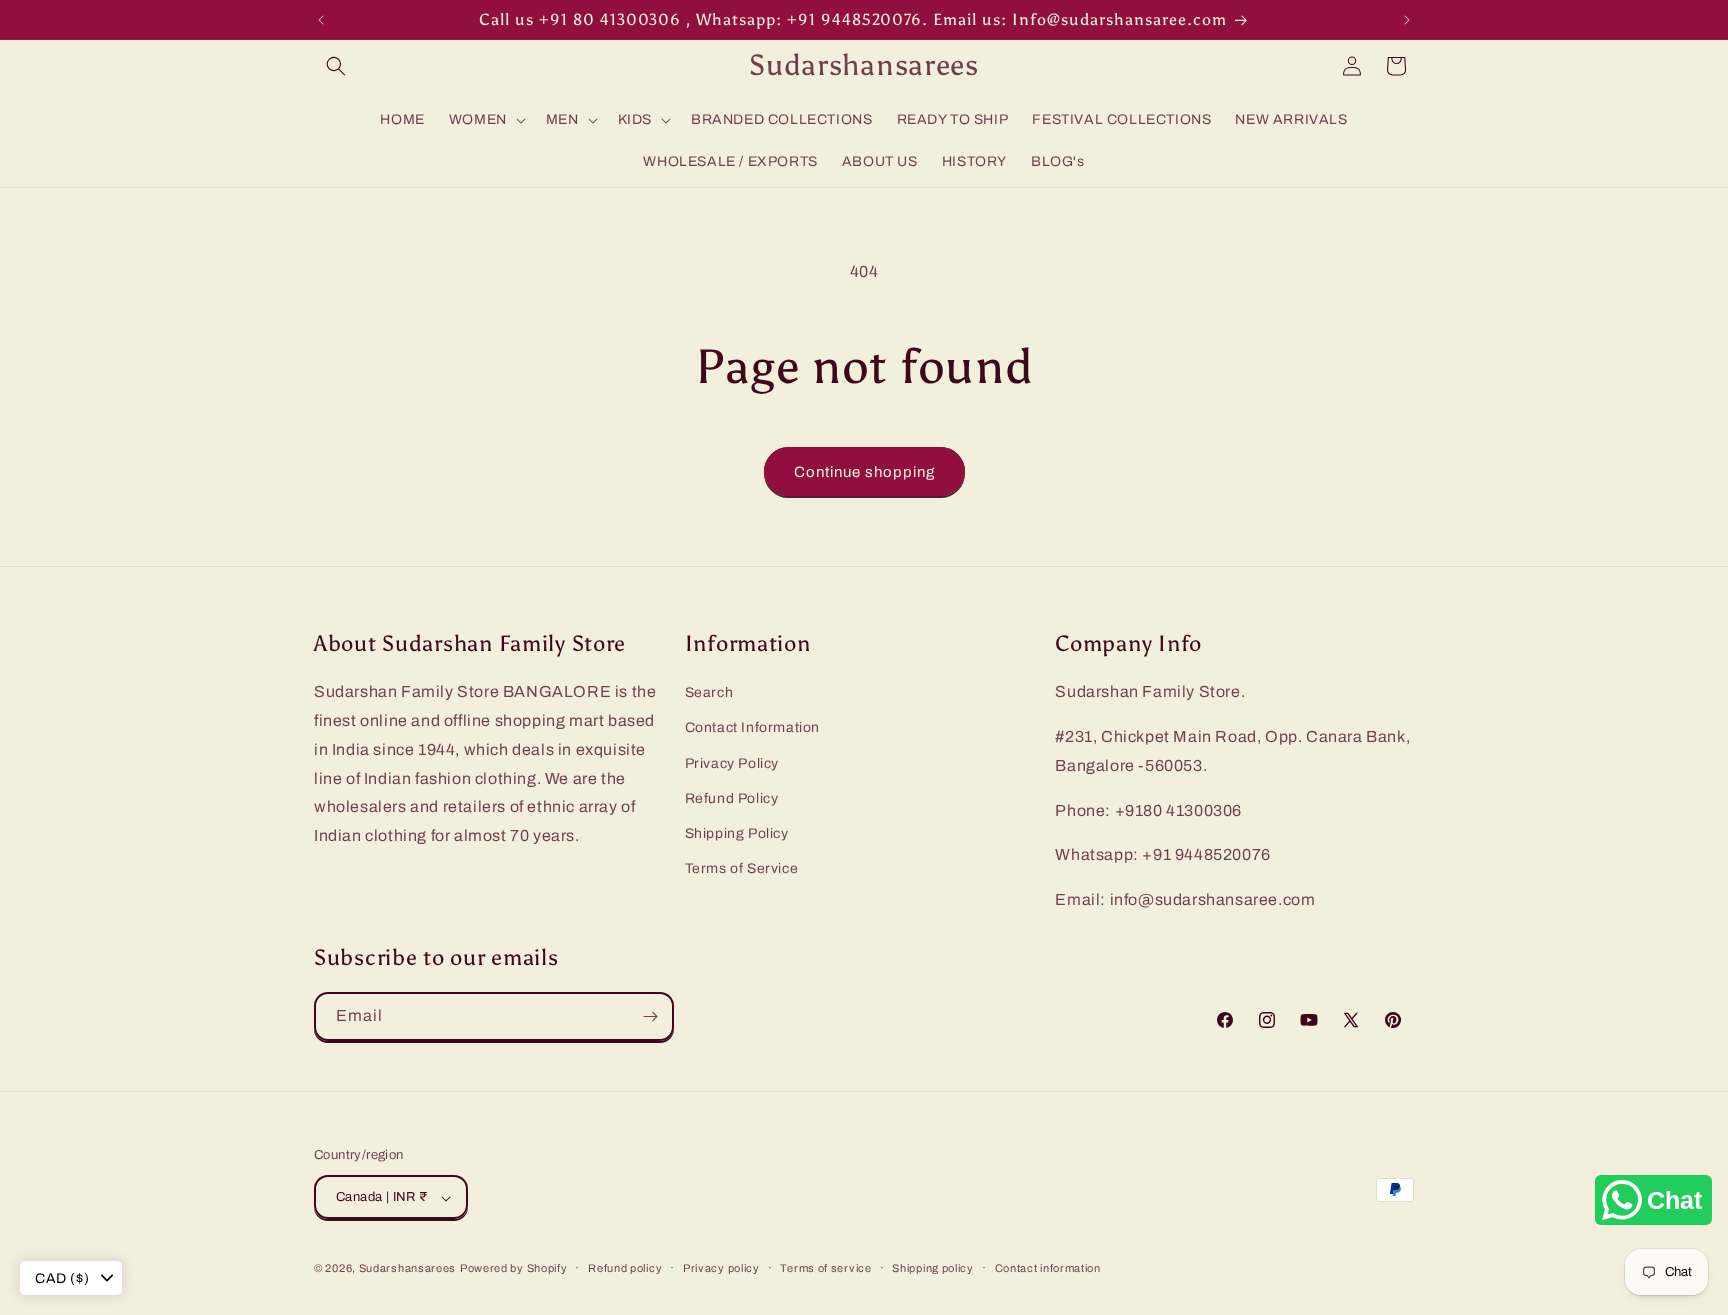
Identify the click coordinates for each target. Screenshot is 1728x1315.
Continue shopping (864, 472)
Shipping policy (933, 1268)
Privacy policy (721, 1268)
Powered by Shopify (514, 1269)
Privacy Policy (732, 763)
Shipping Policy (737, 833)
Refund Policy (732, 798)
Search (709, 692)
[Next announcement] (1407, 20)
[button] (336, 66)
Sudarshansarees (408, 1269)
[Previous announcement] (321, 20)
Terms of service (825, 1268)
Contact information (1048, 1268)
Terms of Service (742, 868)
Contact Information (752, 728)
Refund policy (625, 1268)
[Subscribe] (650, 1016)
